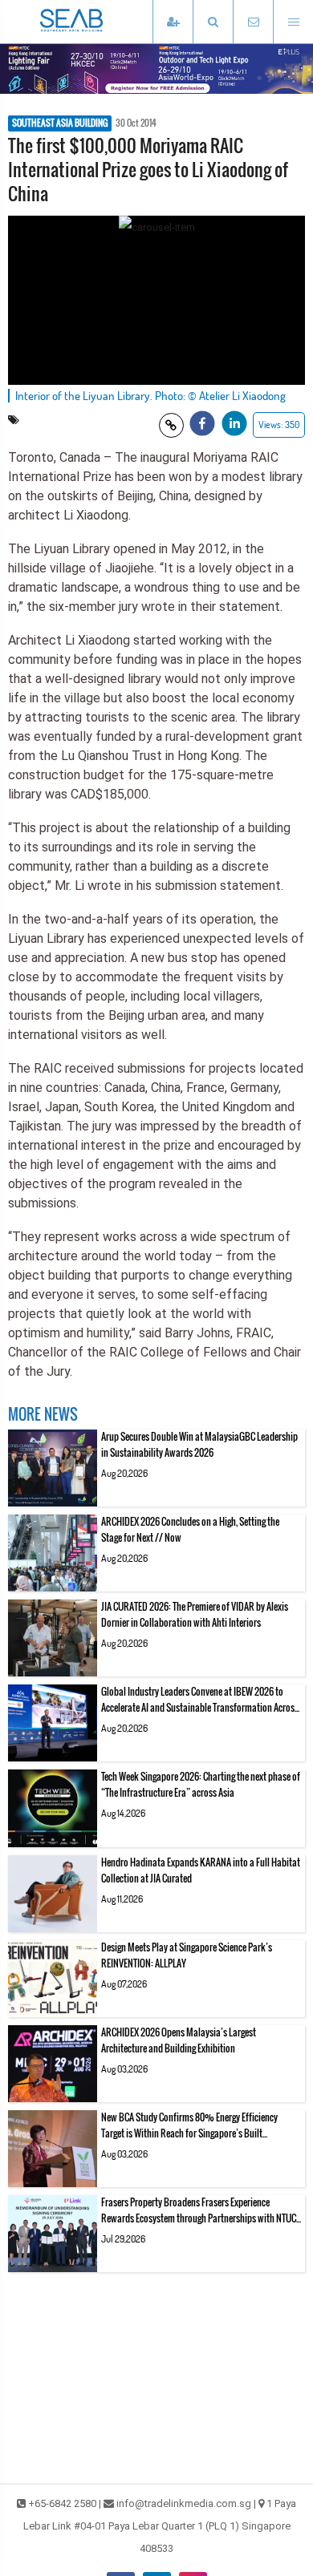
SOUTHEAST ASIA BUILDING (60, 123)
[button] (213, 22)
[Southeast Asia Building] (96, 22)
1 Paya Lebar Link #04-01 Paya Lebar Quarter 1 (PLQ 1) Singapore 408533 (160, 2526)
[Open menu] (293, 22)
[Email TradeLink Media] (253, 22)
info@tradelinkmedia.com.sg (184, 2503)
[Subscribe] (173, 22)
